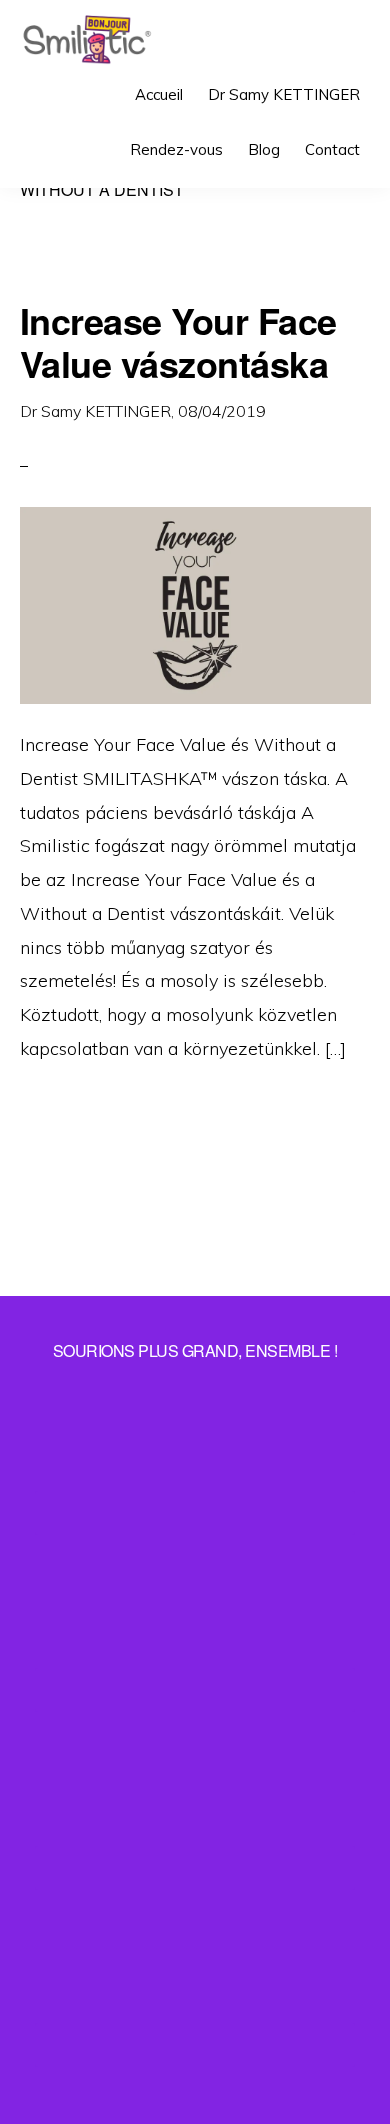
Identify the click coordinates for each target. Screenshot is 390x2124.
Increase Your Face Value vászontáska (178, 341)
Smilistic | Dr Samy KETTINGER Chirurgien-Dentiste (86, 40)
